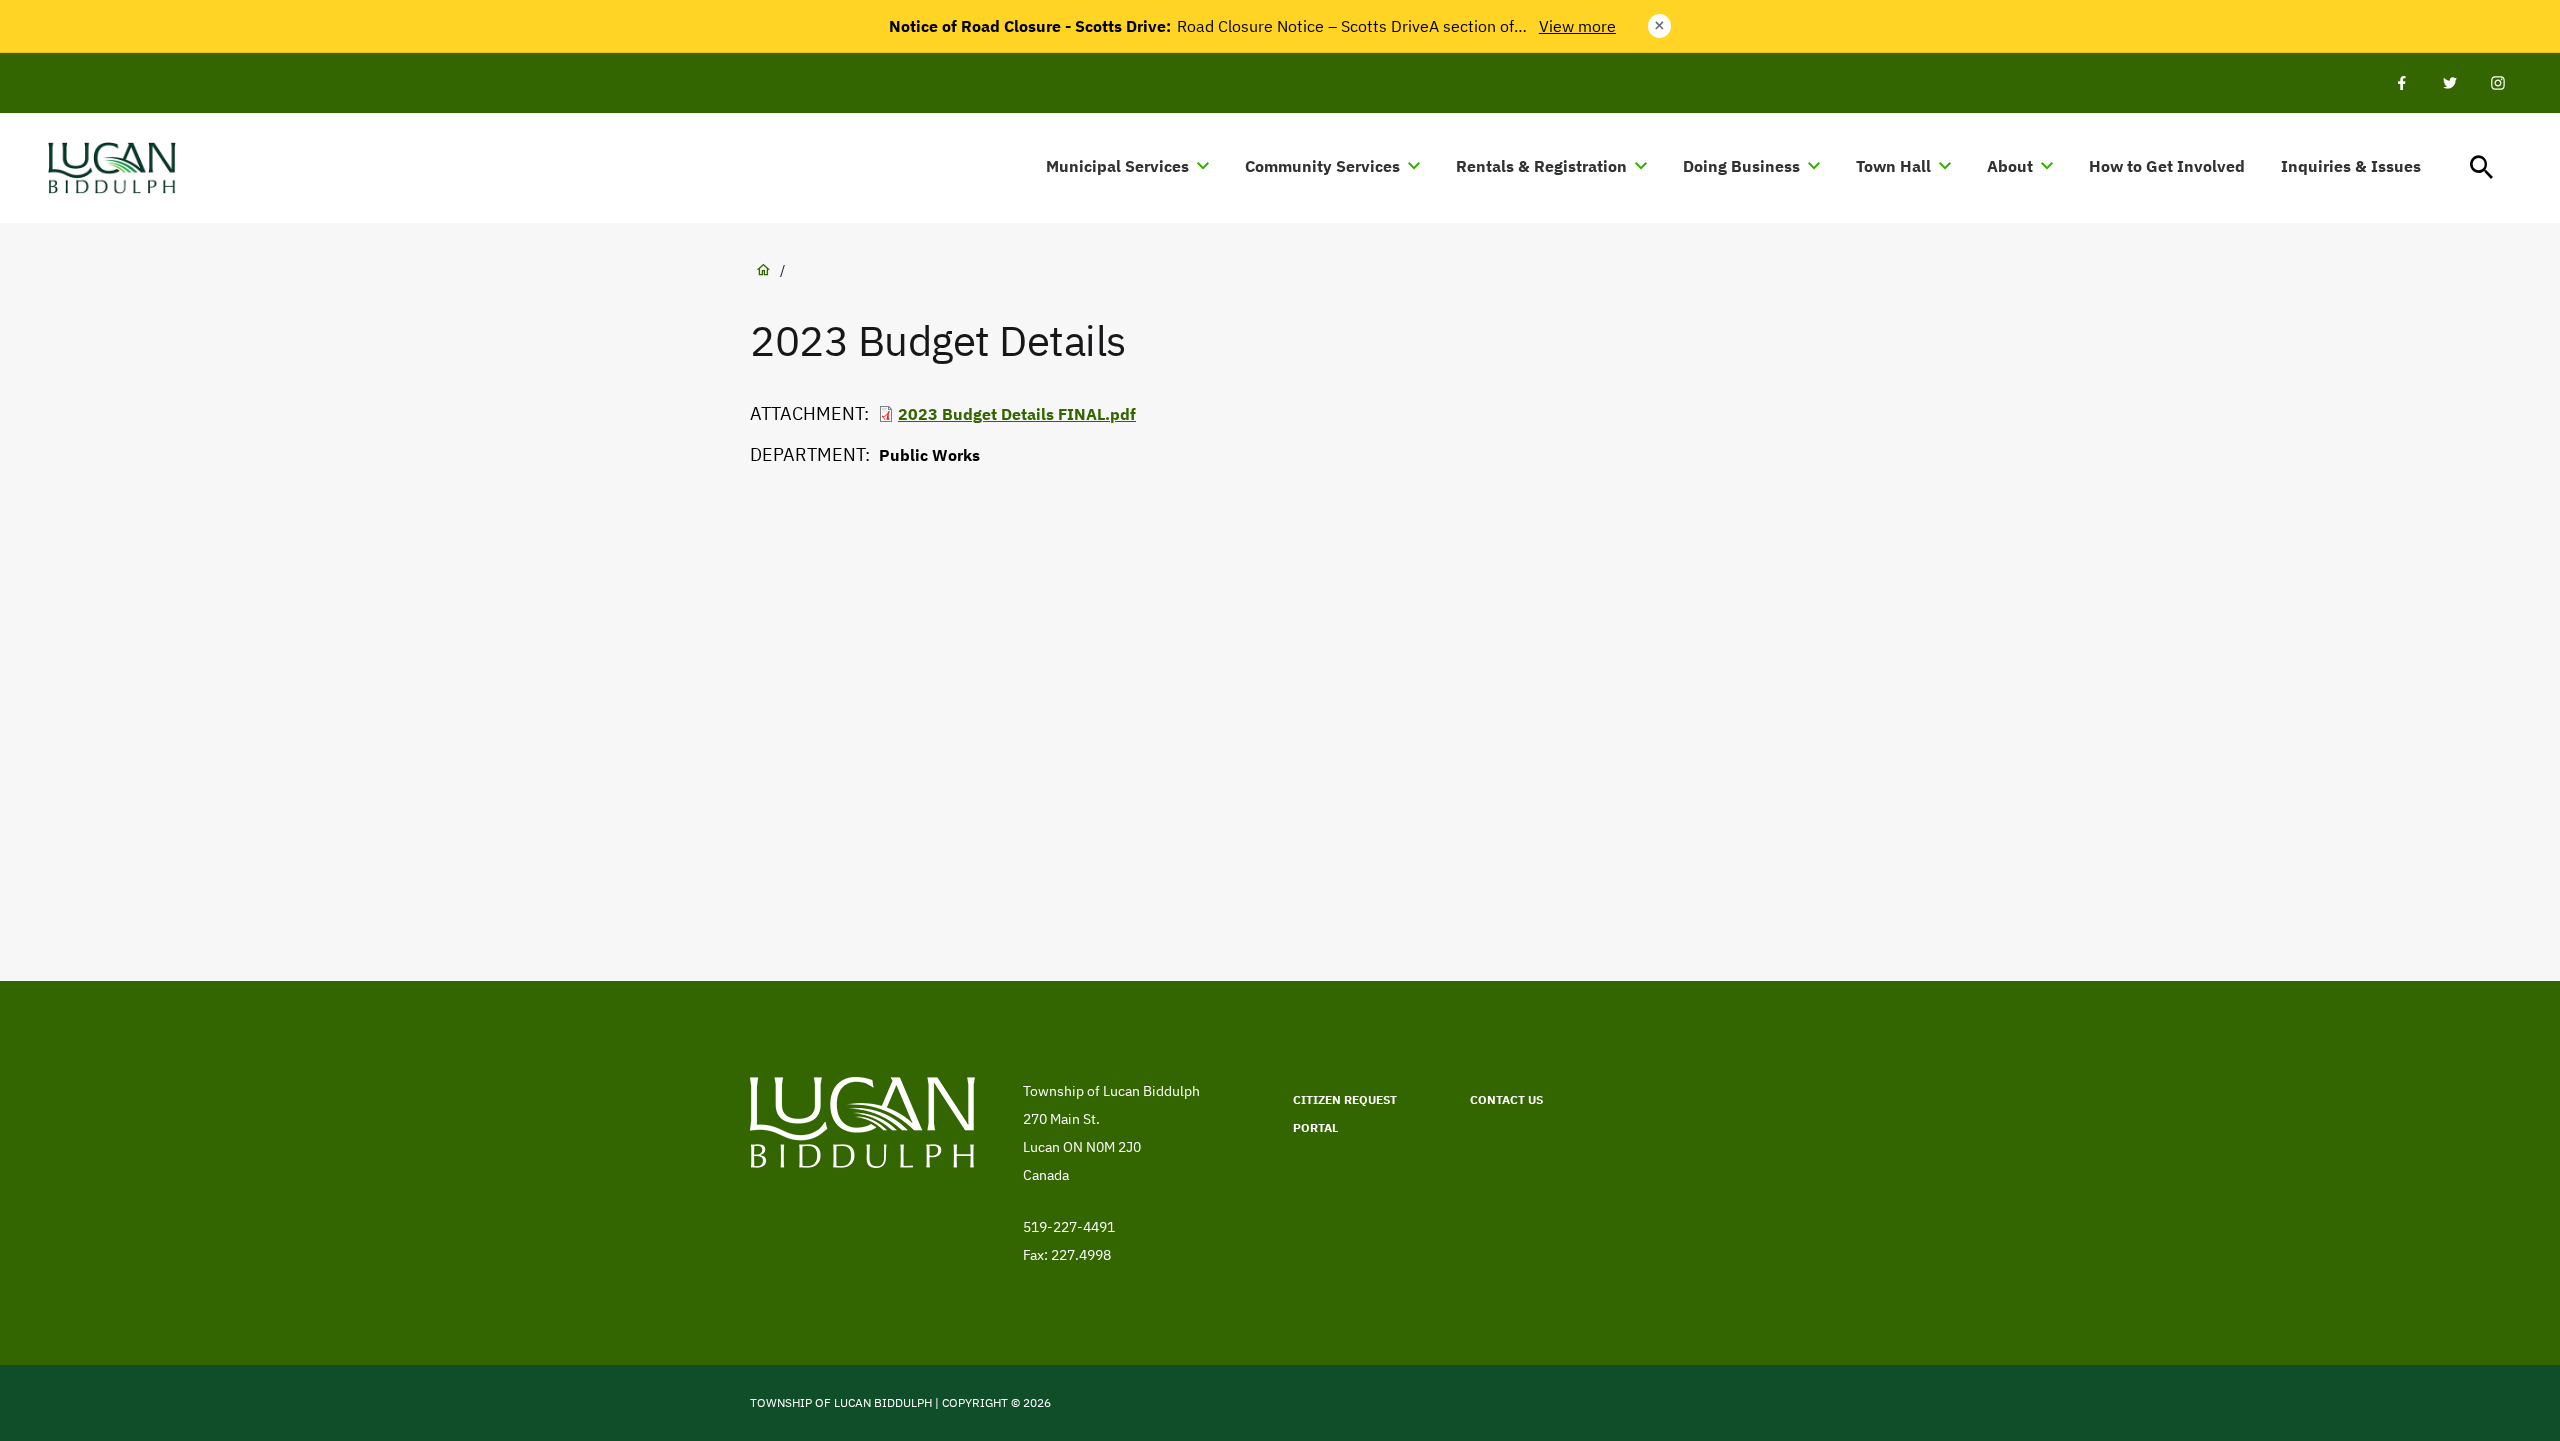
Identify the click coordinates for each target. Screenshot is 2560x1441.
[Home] (121, 168)
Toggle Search (2482, 168)
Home (763, 270)
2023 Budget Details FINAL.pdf (1017, 414)
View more (1577, 26)
